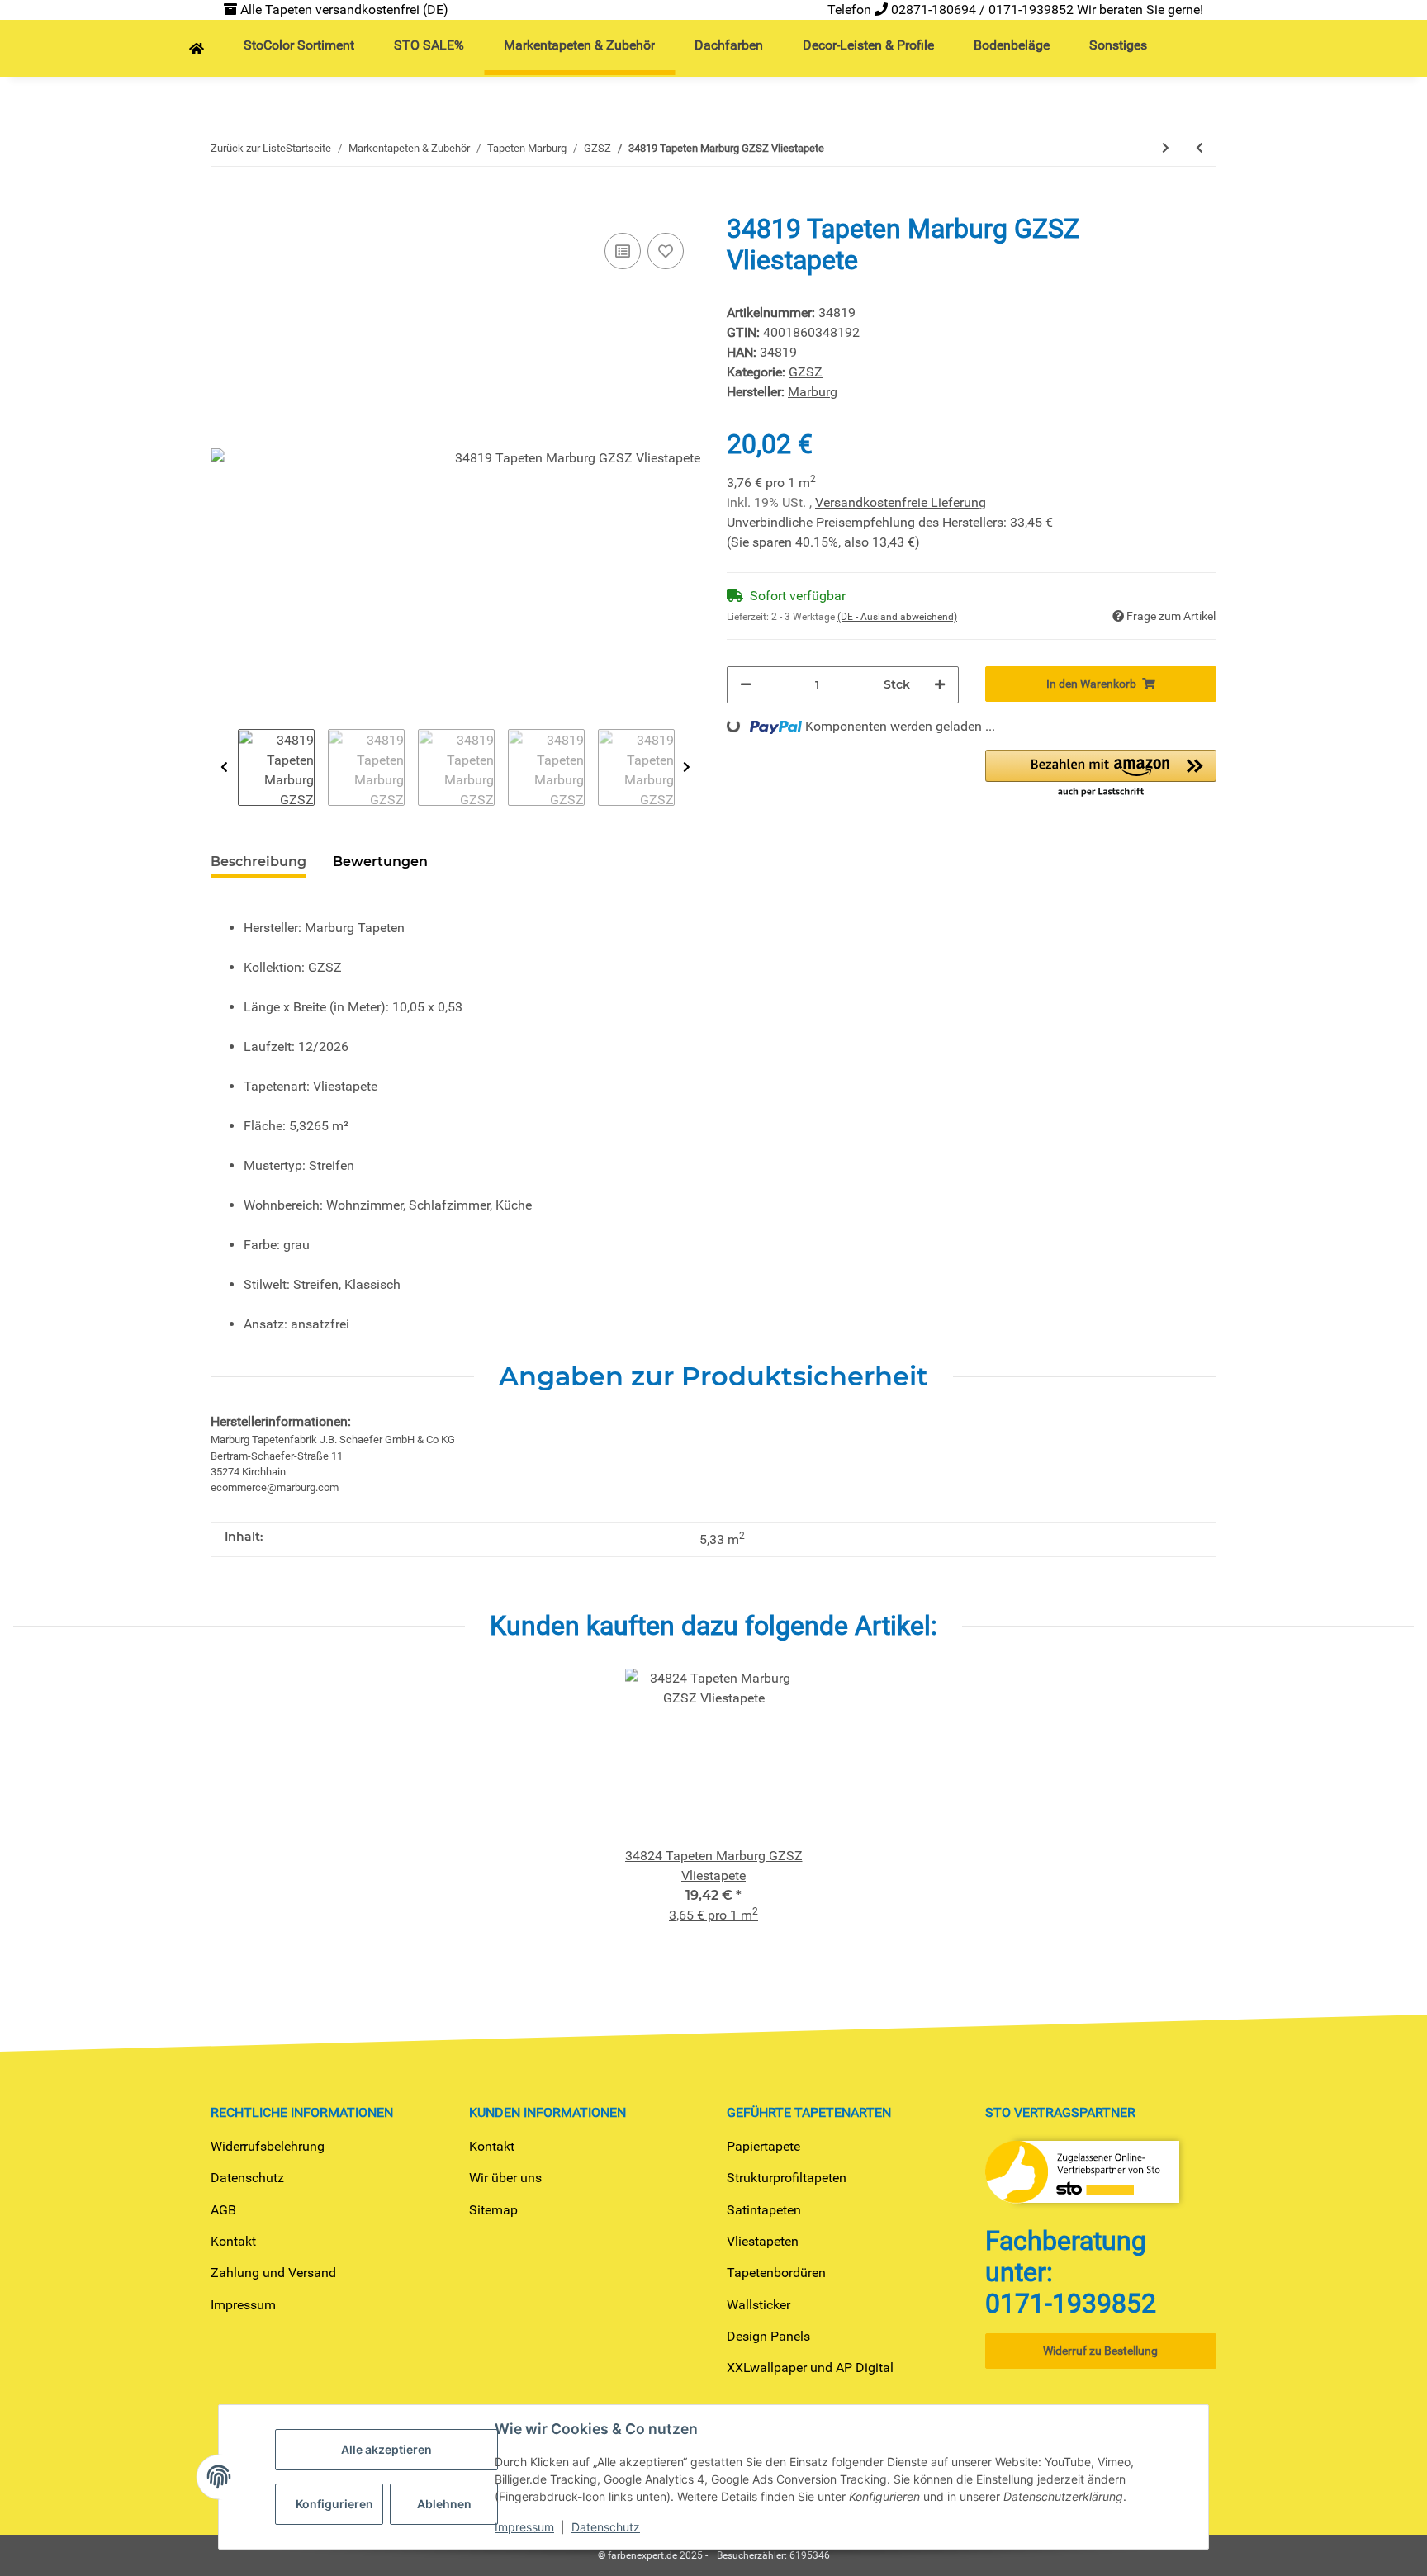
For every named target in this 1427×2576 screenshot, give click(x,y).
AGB (223, 2210)
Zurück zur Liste (248, 148)
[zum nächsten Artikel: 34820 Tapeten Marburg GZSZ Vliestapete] (1166, 148)
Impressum (243, 2305)
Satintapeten (764, 2210)
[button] (1101, 774)
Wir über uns (505, 2178)
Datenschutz (247, 2178)
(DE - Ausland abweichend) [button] (897, 617)
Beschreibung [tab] (258, 862)
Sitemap (493, 2210)
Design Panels (768, 2336)
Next (687, 767)
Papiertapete (763, 2146)
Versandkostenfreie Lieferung (901, 502)
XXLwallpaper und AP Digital (810, 2368)
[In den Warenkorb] (224, 204)
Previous (224, 767)
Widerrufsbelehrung (268, 2146)
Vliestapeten (763, 2241)
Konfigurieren (334, 2504)
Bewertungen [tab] (380, 862)
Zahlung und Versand (273, 2273)
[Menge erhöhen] (940, 685)
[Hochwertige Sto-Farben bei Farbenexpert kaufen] (197, 50)
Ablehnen (444, 2504)
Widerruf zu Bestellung (1100, 2351)
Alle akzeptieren (386, 2449)
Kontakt (233, 2241)
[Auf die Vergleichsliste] (623, 251)
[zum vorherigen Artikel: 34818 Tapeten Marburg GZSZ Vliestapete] (1199, 148)
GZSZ (806, 372)
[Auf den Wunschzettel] (666, 251)
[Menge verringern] (746, 685)
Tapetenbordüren (776, 2273)
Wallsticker (759, 2305)
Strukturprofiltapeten (787, 2178)
